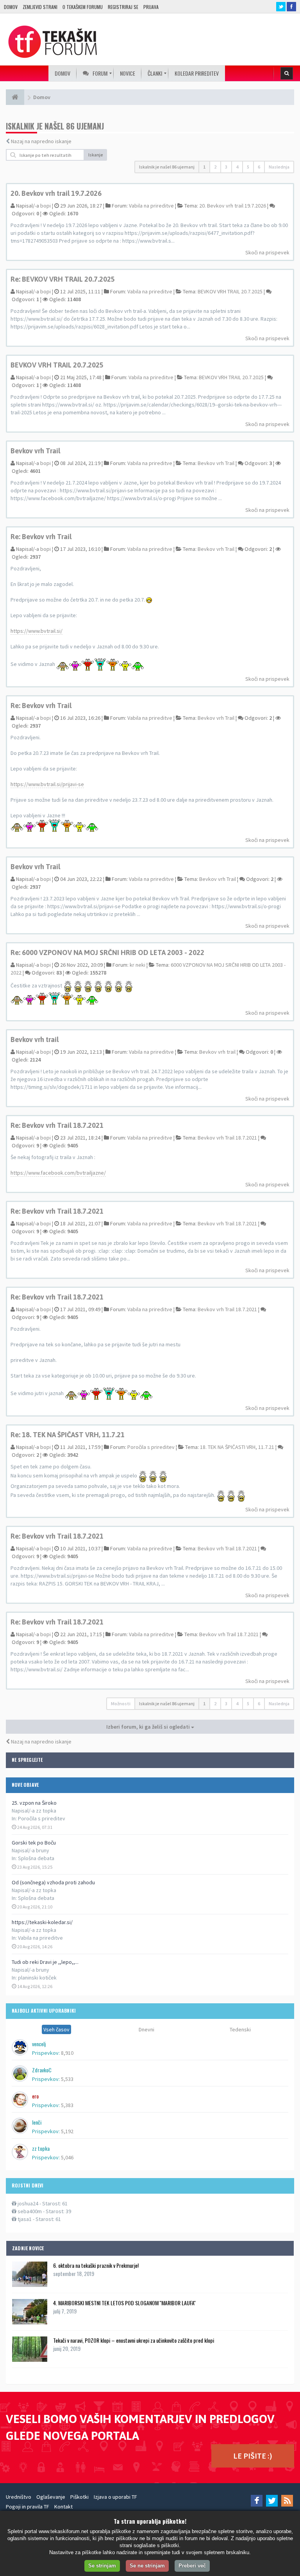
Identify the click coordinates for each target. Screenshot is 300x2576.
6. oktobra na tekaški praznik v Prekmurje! (96, 2265)
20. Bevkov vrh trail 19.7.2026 (56, 193)
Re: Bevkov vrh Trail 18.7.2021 (57, 1125)
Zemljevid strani (40, 7)
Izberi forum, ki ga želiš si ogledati (149, 1727)
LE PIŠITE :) (253, 2456)
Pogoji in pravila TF (28, 2507)
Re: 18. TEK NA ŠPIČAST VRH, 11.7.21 (68, 1435)
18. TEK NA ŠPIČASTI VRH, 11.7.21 (237, 1447)
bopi (46, 206)
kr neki (137, 965)
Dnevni (146, 2029)
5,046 (67, 2157)
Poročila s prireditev (42, 1818)
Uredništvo (19, 2497)
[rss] (287, 2501)
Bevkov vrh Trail (35, 451)
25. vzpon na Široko (34, 1803)
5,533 (67, 2079)
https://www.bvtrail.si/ (37, 631)
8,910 (67, 2053)
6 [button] (259, 167)
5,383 (67, 2105)
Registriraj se (123, 7)
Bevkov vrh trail (35, 1039)
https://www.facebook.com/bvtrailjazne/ (58, 1173)
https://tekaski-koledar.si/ (42, 1922)
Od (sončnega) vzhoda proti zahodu (53, 1882)
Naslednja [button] (279, 167)
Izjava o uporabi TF (115, 2497)
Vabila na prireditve (40, 1938)
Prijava (151, 7)
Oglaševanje (51, 2497)
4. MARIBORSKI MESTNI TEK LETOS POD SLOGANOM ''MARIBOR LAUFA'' (124, 2303)
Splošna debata (36, 1858)
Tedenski (240, 2029)
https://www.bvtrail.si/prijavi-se (47, 784)
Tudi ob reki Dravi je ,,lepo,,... (45, 1962)
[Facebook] (257, 2501)
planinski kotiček (37, 1978)
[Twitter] (272, 2501)
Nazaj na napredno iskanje (41, 141)
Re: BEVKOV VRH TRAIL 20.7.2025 (63, 279)
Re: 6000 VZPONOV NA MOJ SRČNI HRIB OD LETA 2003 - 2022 (107, 952)
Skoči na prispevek (267, 252)
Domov (11, 7)
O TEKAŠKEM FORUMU (83, 7)
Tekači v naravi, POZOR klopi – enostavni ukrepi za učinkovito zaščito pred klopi (134, 2340)
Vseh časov (56, 2029)
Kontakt (63, 2507)
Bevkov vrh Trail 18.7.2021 (227, 1138)
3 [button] (226, 167)
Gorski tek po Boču (34, 1843)
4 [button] (237, 167)
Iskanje (96, 155)
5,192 (67, 2131)
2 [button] (215, 167)
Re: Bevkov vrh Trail (41, 537)
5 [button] (248, 167)
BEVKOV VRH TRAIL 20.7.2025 (230, 291)
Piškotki (79, 2497)
